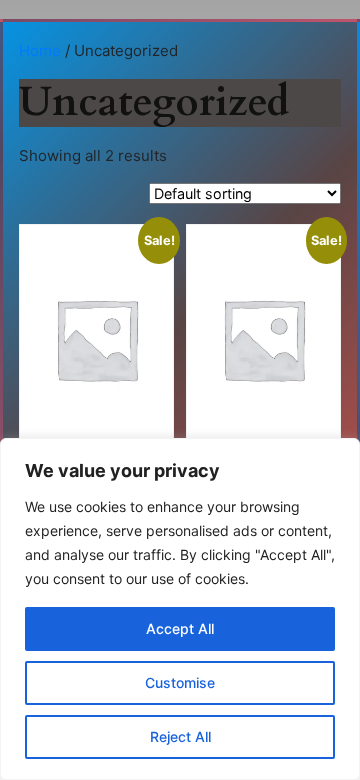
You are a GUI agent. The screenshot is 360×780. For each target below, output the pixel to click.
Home (40, 50)
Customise (180, 682)
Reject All (180, 736)
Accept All (180, 628)
